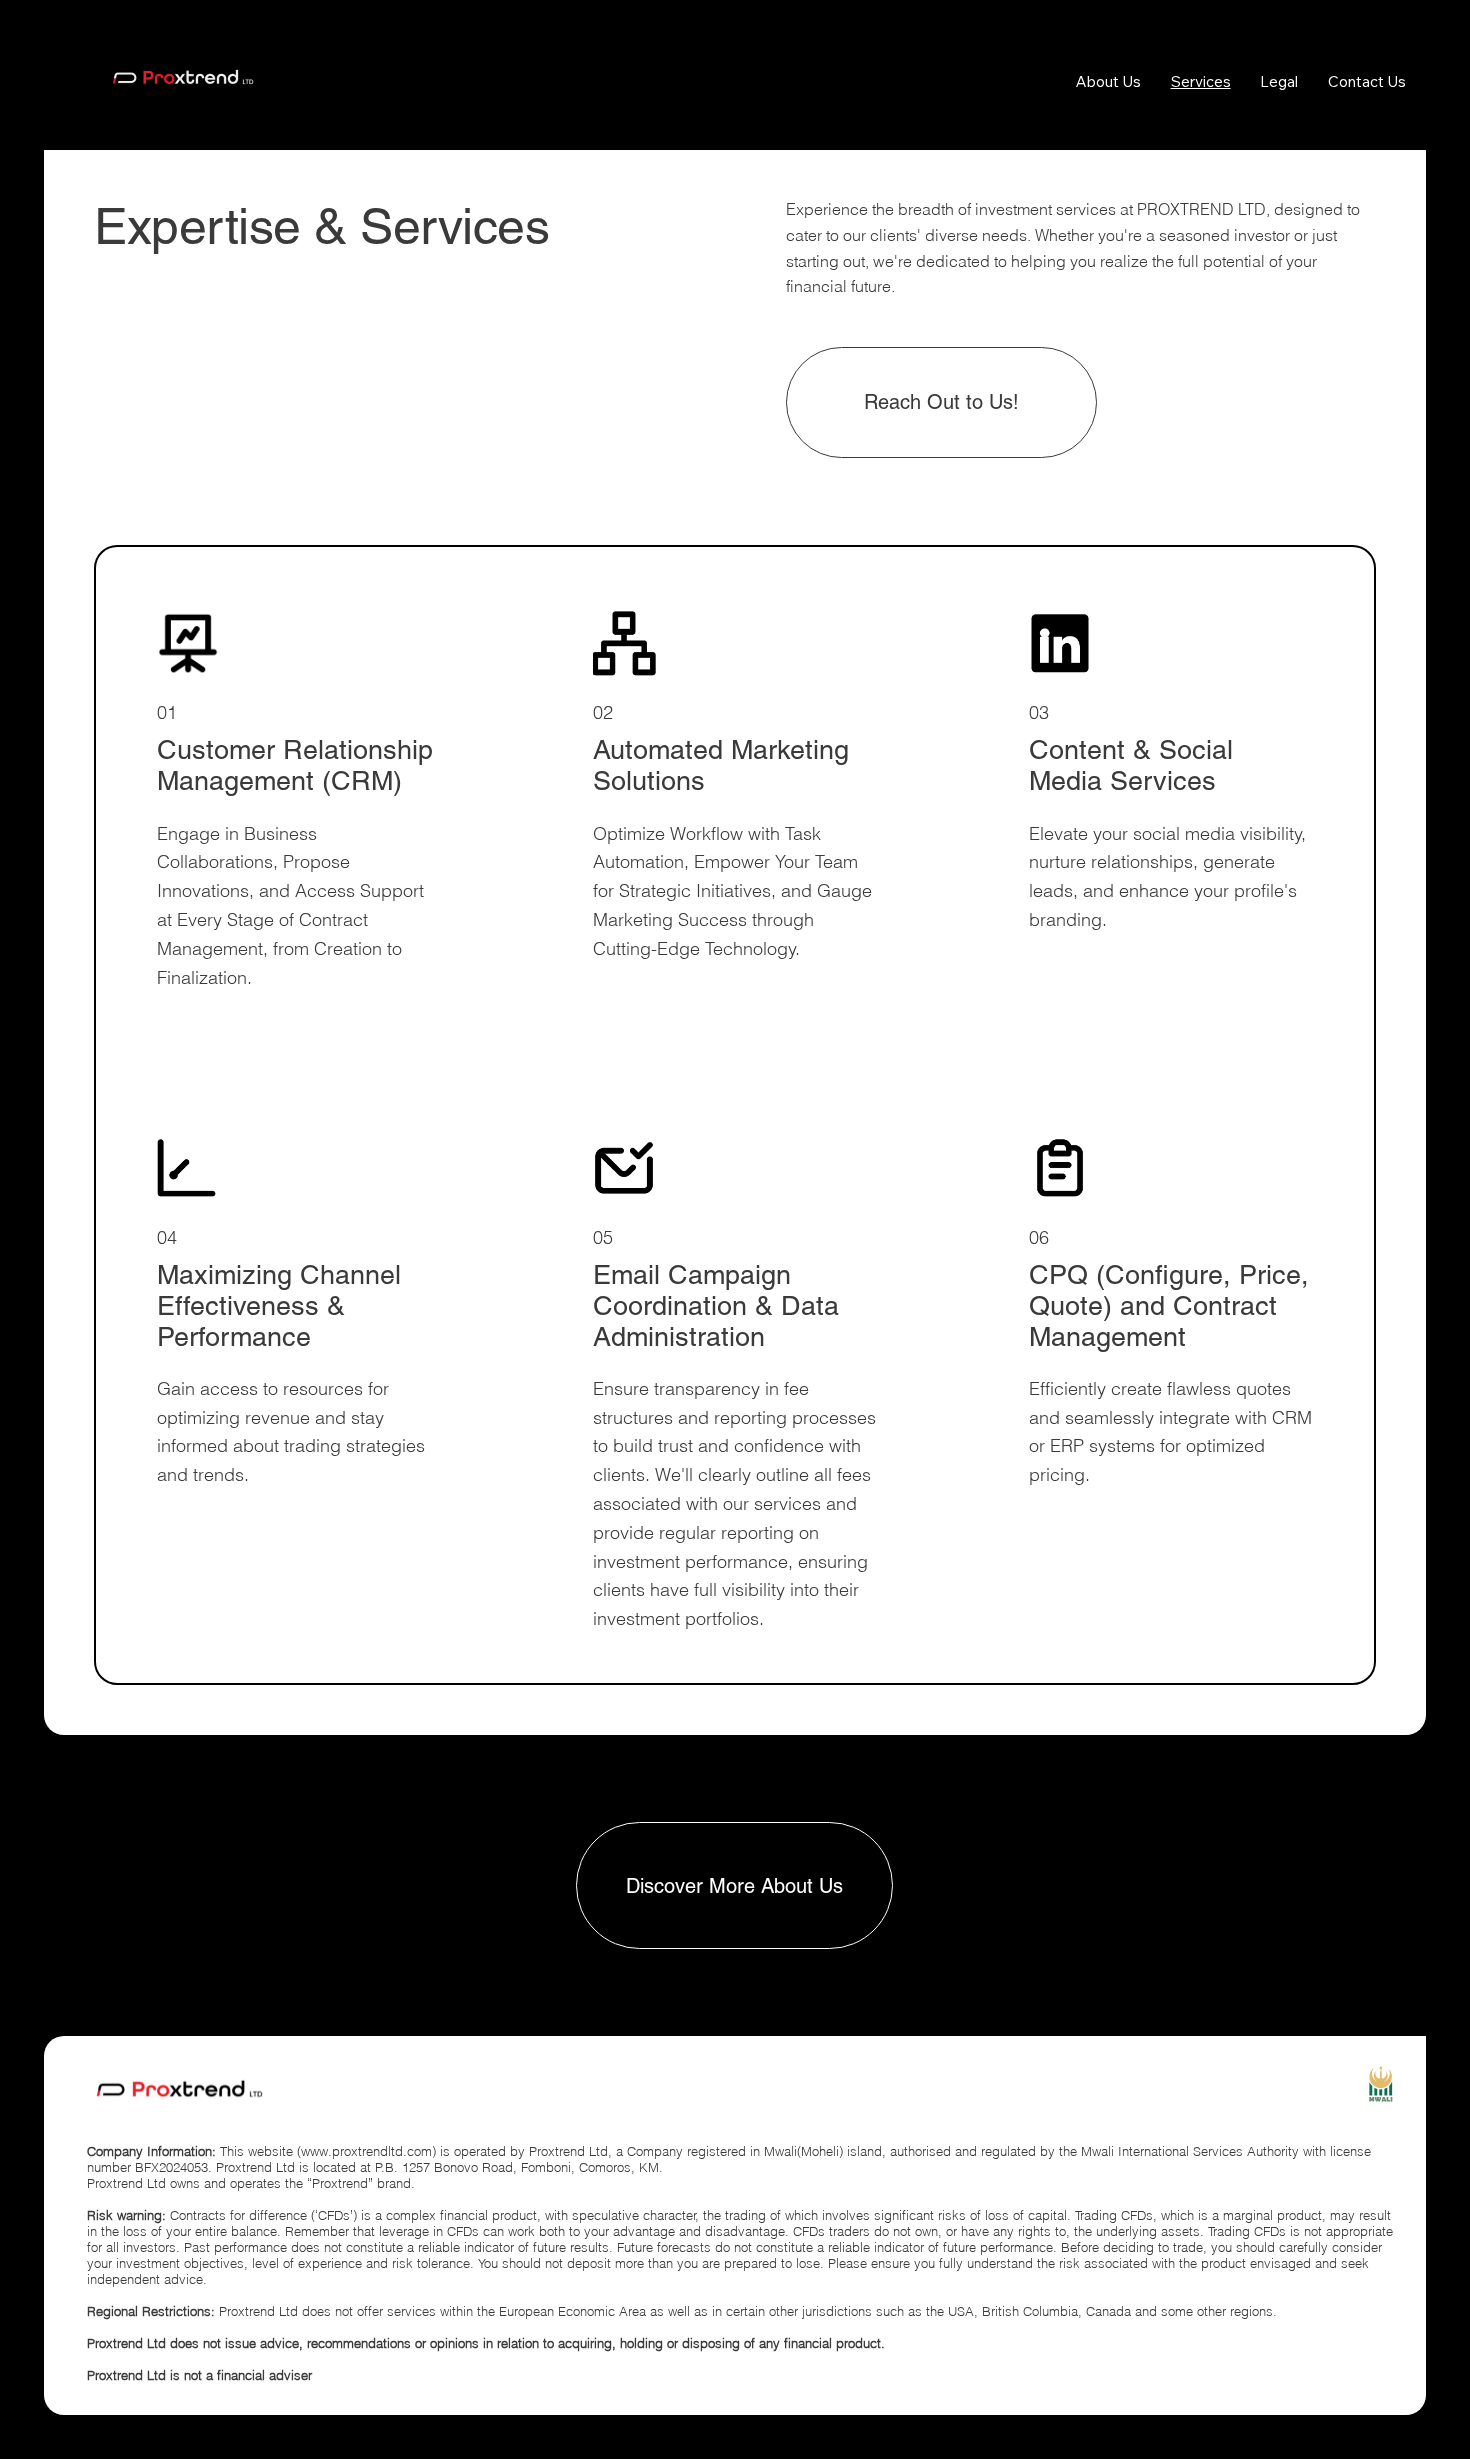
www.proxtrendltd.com (366, 2151)
